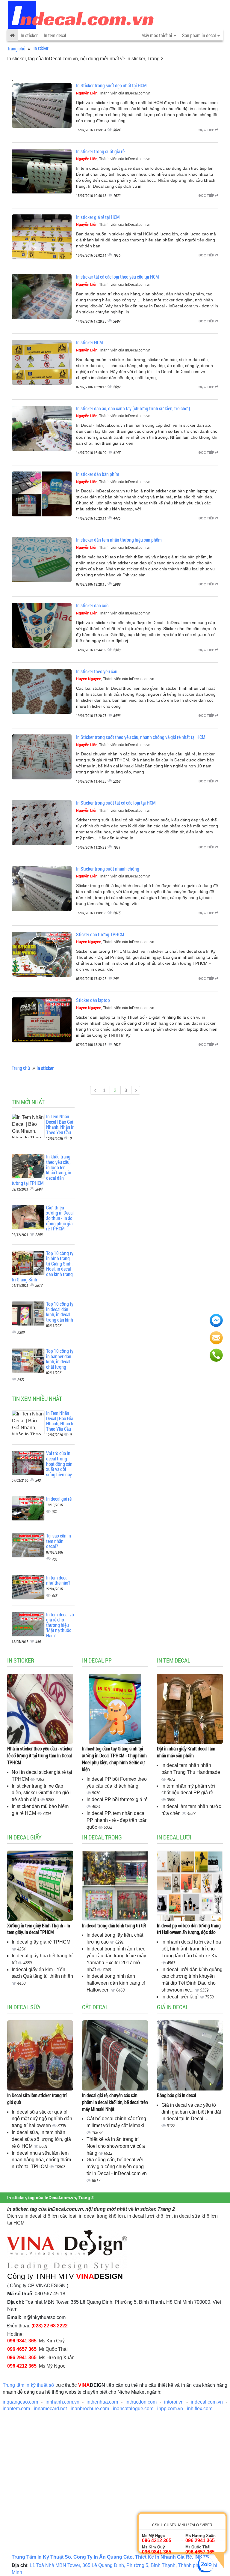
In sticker (29, 35)
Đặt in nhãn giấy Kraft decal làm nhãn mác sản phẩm (186, 1752)
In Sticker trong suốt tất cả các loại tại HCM (116, 803)
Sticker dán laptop (93, 1000)
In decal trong (102, 1837)
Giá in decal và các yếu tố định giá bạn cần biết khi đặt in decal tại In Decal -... (191, 2112)
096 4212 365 (22, 2366)
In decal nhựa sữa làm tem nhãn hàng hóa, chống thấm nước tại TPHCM (41, 2160)
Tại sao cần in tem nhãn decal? (59, 1541)
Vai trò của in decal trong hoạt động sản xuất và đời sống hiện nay (59, 1464)
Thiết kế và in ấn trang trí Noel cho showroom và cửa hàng (116, 2146)
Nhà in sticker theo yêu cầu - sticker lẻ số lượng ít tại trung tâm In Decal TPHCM (40, 1755)
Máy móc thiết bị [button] (157, 35)
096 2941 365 (22, 2358)
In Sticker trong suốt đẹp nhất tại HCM (111, 85)
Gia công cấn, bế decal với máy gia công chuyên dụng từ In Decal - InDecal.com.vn (117, 2167)
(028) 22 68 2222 (50, 2326)
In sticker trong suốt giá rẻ (100, 151)
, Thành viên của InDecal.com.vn (113, 93)
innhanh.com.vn (62, 2402)
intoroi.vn (174, 2402)
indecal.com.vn (207, 2402)
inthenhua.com (102, 2402)
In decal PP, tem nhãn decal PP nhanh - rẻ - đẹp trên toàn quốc (117, 1820)
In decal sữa (24, 2007)
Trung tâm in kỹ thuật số (28, 2385)
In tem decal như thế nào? (58, 1580)
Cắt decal (95, 2007)
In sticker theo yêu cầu (97, 671)
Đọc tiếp (207, 130)
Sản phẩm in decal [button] (199, 35)
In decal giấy (24, 1837)
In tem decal (55, 35)
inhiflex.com (200, 2409)
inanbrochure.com (90, 2409)
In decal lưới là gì (181, 1997)
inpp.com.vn (170, 2409)
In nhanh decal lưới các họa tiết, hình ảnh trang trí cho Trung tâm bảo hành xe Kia (191, 1949)
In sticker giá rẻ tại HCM (98, 217)
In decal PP (97, 1660)
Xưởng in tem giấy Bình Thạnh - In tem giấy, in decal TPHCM (39, 1929)
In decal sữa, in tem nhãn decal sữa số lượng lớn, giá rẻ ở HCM (41, 2139)
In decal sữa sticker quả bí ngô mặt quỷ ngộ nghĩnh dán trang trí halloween (42, 2119)
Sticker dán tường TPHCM (100, 934)
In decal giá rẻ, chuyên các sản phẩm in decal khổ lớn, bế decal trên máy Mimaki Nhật (115, 2102)
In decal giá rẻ (59, 1499)
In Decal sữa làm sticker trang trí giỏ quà (37, 2099)
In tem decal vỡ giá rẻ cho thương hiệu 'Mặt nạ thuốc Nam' (60, 1625)
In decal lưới (174, 1837)
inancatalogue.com (133, 2409)
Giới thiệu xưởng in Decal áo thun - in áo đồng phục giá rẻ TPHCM (60, 1218)
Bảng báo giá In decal (177, 2095)
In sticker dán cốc (92, 605)
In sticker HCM (90, 342)
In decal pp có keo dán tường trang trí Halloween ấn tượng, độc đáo (189, 1929)
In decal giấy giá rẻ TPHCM (41, 1942)
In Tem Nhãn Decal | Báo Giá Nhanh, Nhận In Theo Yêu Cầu (60, 1124)
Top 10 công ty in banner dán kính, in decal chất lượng (60, 1359)
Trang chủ (16, 48)
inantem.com (16, 2409)
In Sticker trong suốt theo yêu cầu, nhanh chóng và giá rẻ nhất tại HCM (141, 737)
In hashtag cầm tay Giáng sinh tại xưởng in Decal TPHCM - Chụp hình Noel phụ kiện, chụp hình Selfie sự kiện (114, 1759)
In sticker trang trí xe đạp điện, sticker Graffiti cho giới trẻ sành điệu (41, 1793)
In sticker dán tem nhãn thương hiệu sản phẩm (119, 540)
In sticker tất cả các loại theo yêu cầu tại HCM (118, 277)
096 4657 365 (22, 2349)
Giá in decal (173, 2007)
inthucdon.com (141, 2402)
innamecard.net (50, 2409)
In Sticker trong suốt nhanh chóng (108, 869)
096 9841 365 (22, 2341)
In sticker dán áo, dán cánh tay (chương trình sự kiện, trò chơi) (133, 408)
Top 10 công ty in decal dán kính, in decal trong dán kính (60, 1312)
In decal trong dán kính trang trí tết (114, 1925)
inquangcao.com (20, 2402)
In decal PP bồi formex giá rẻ (117, 1799)
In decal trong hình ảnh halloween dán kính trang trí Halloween (116, 1983)
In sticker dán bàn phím (98, 474)
